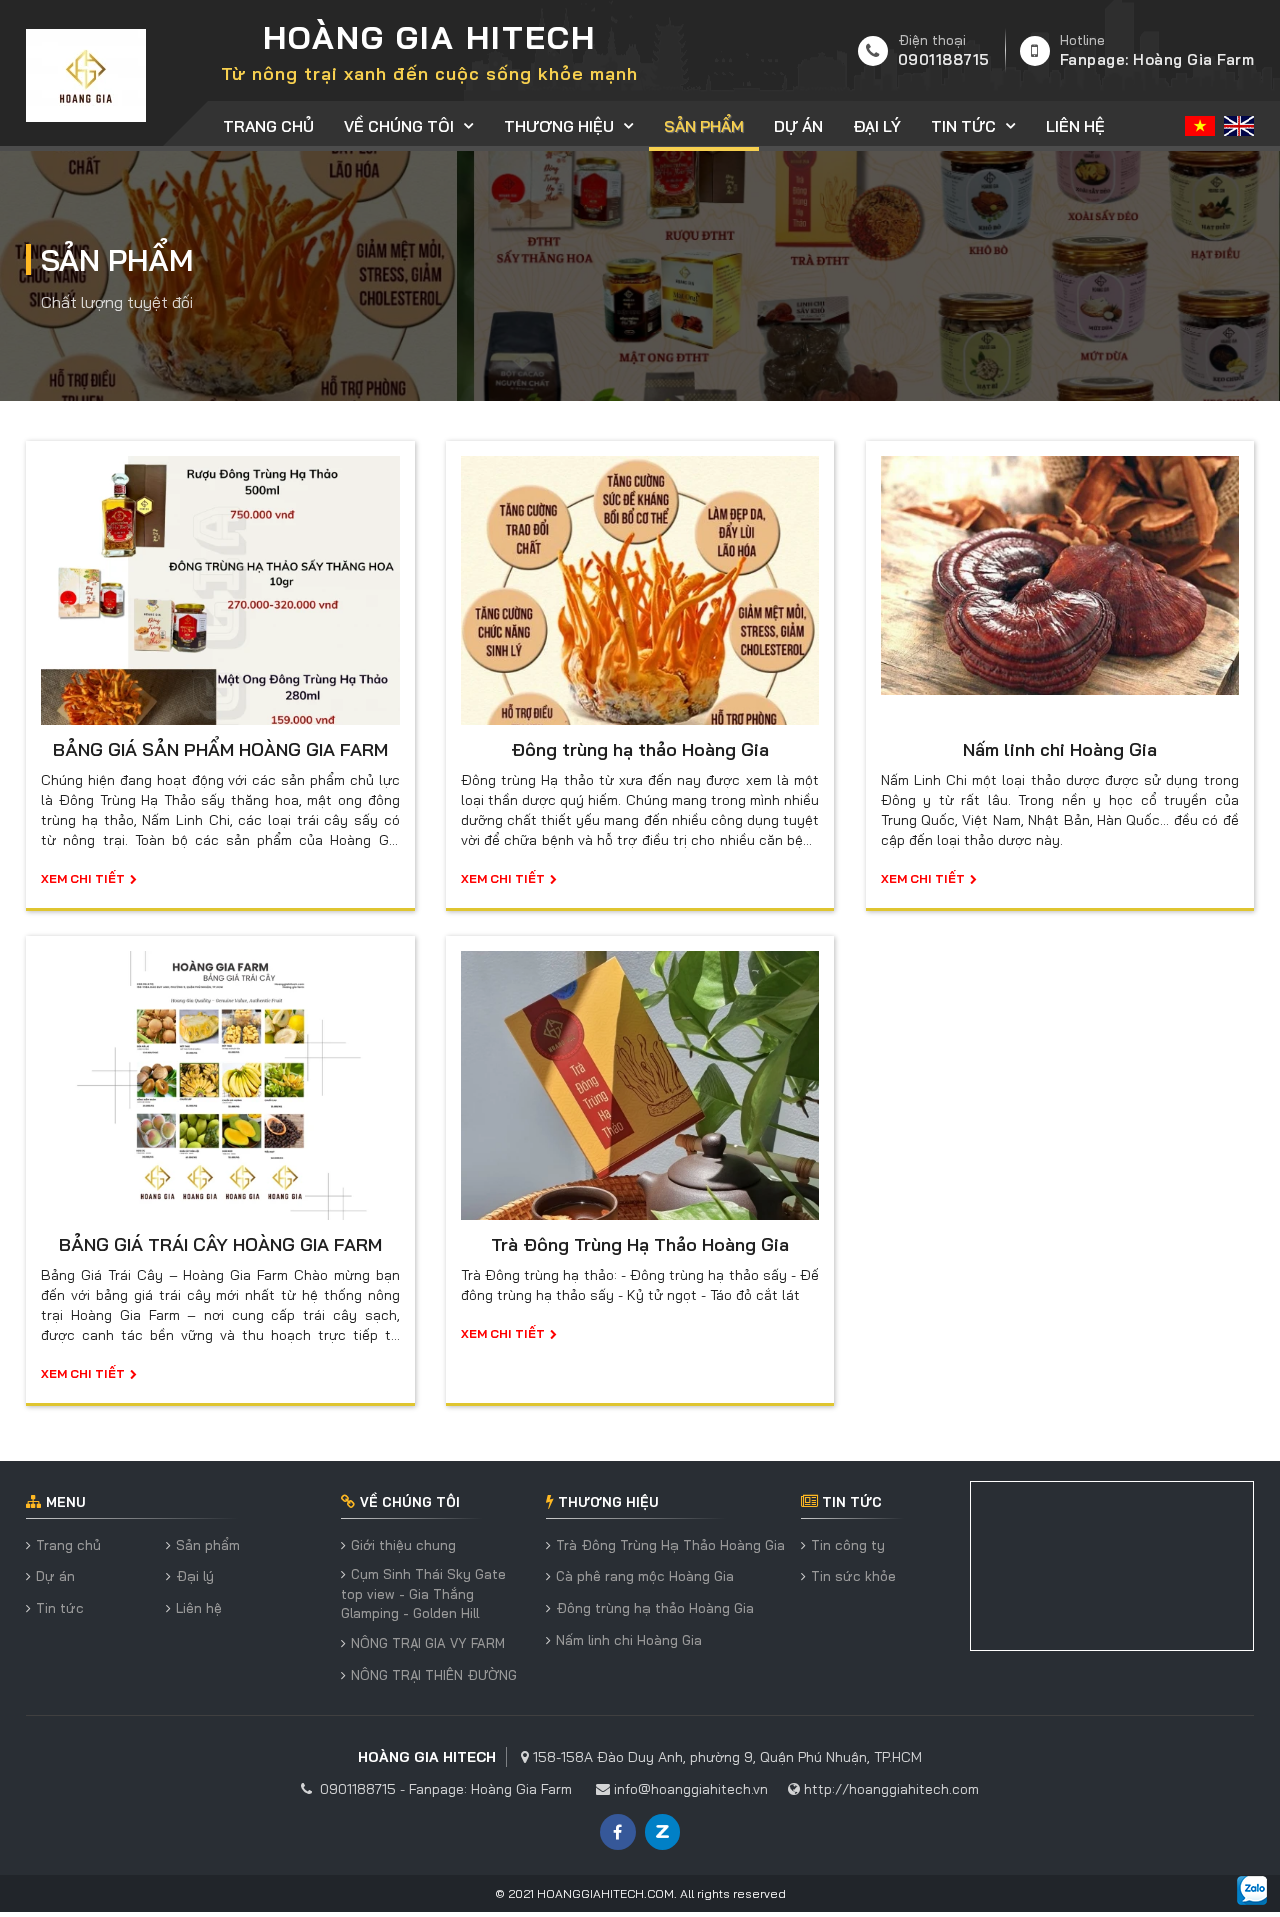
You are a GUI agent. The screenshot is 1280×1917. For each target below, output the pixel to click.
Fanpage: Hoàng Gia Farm (1157, 59)
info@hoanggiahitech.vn (691, 1789)
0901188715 (944, 59)
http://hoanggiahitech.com (891, 1789)
